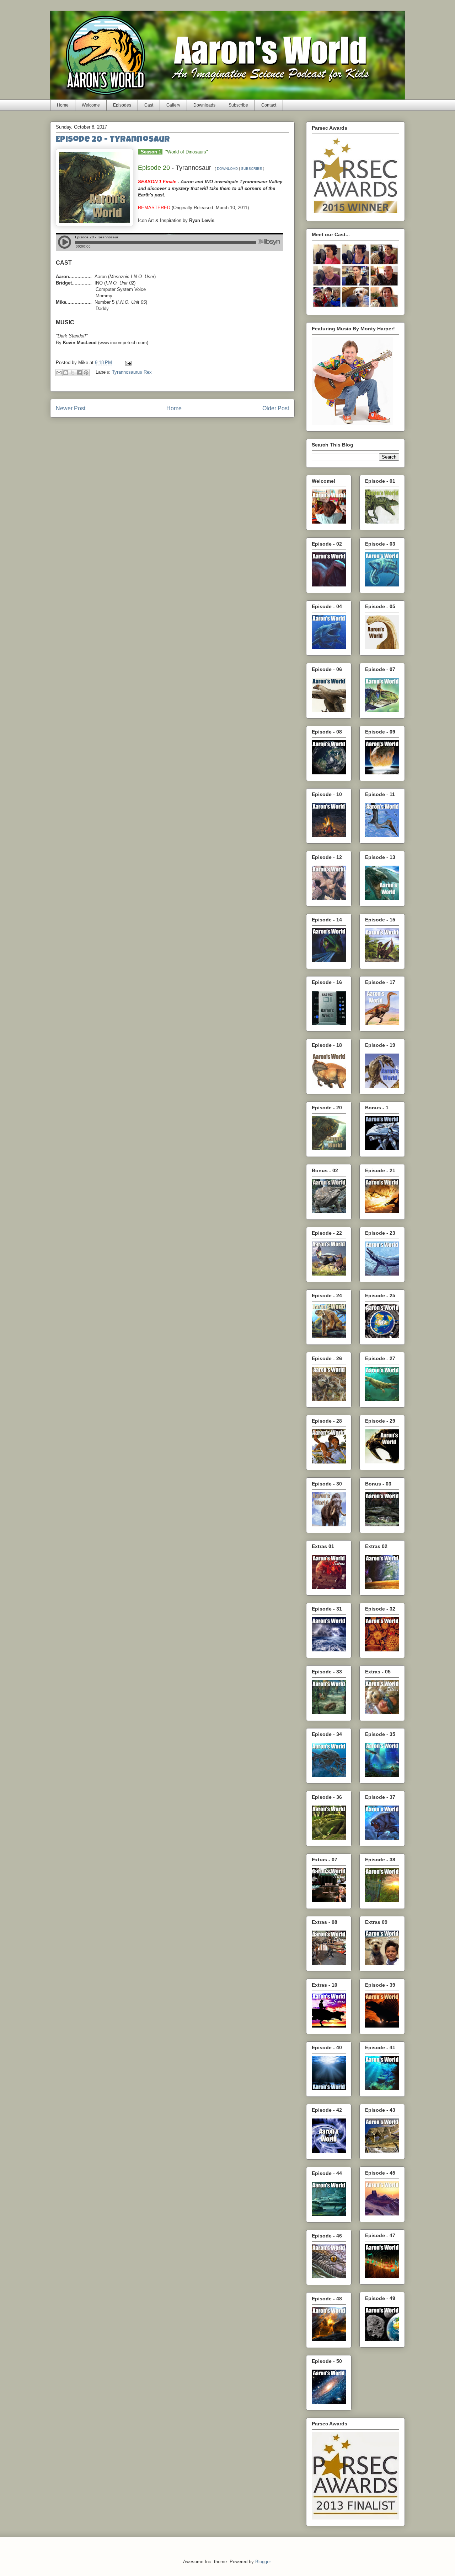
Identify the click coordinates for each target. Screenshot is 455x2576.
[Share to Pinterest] (86, 373)
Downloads (204, 105)
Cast (149, 105)
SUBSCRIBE (251, 169)
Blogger (263, 2562)
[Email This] (59, 373)
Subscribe (238, 105)
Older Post (276, 408)
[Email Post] (127, 362)
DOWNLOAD (227, 169)
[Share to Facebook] (79, 373)
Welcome (91, 105)
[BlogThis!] (66, 373)
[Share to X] (73, 373)
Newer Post (71, 408)
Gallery (173, 105)
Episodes (122, 105)
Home (63, 105)
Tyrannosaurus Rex (132, 372)
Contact (269, 105)
